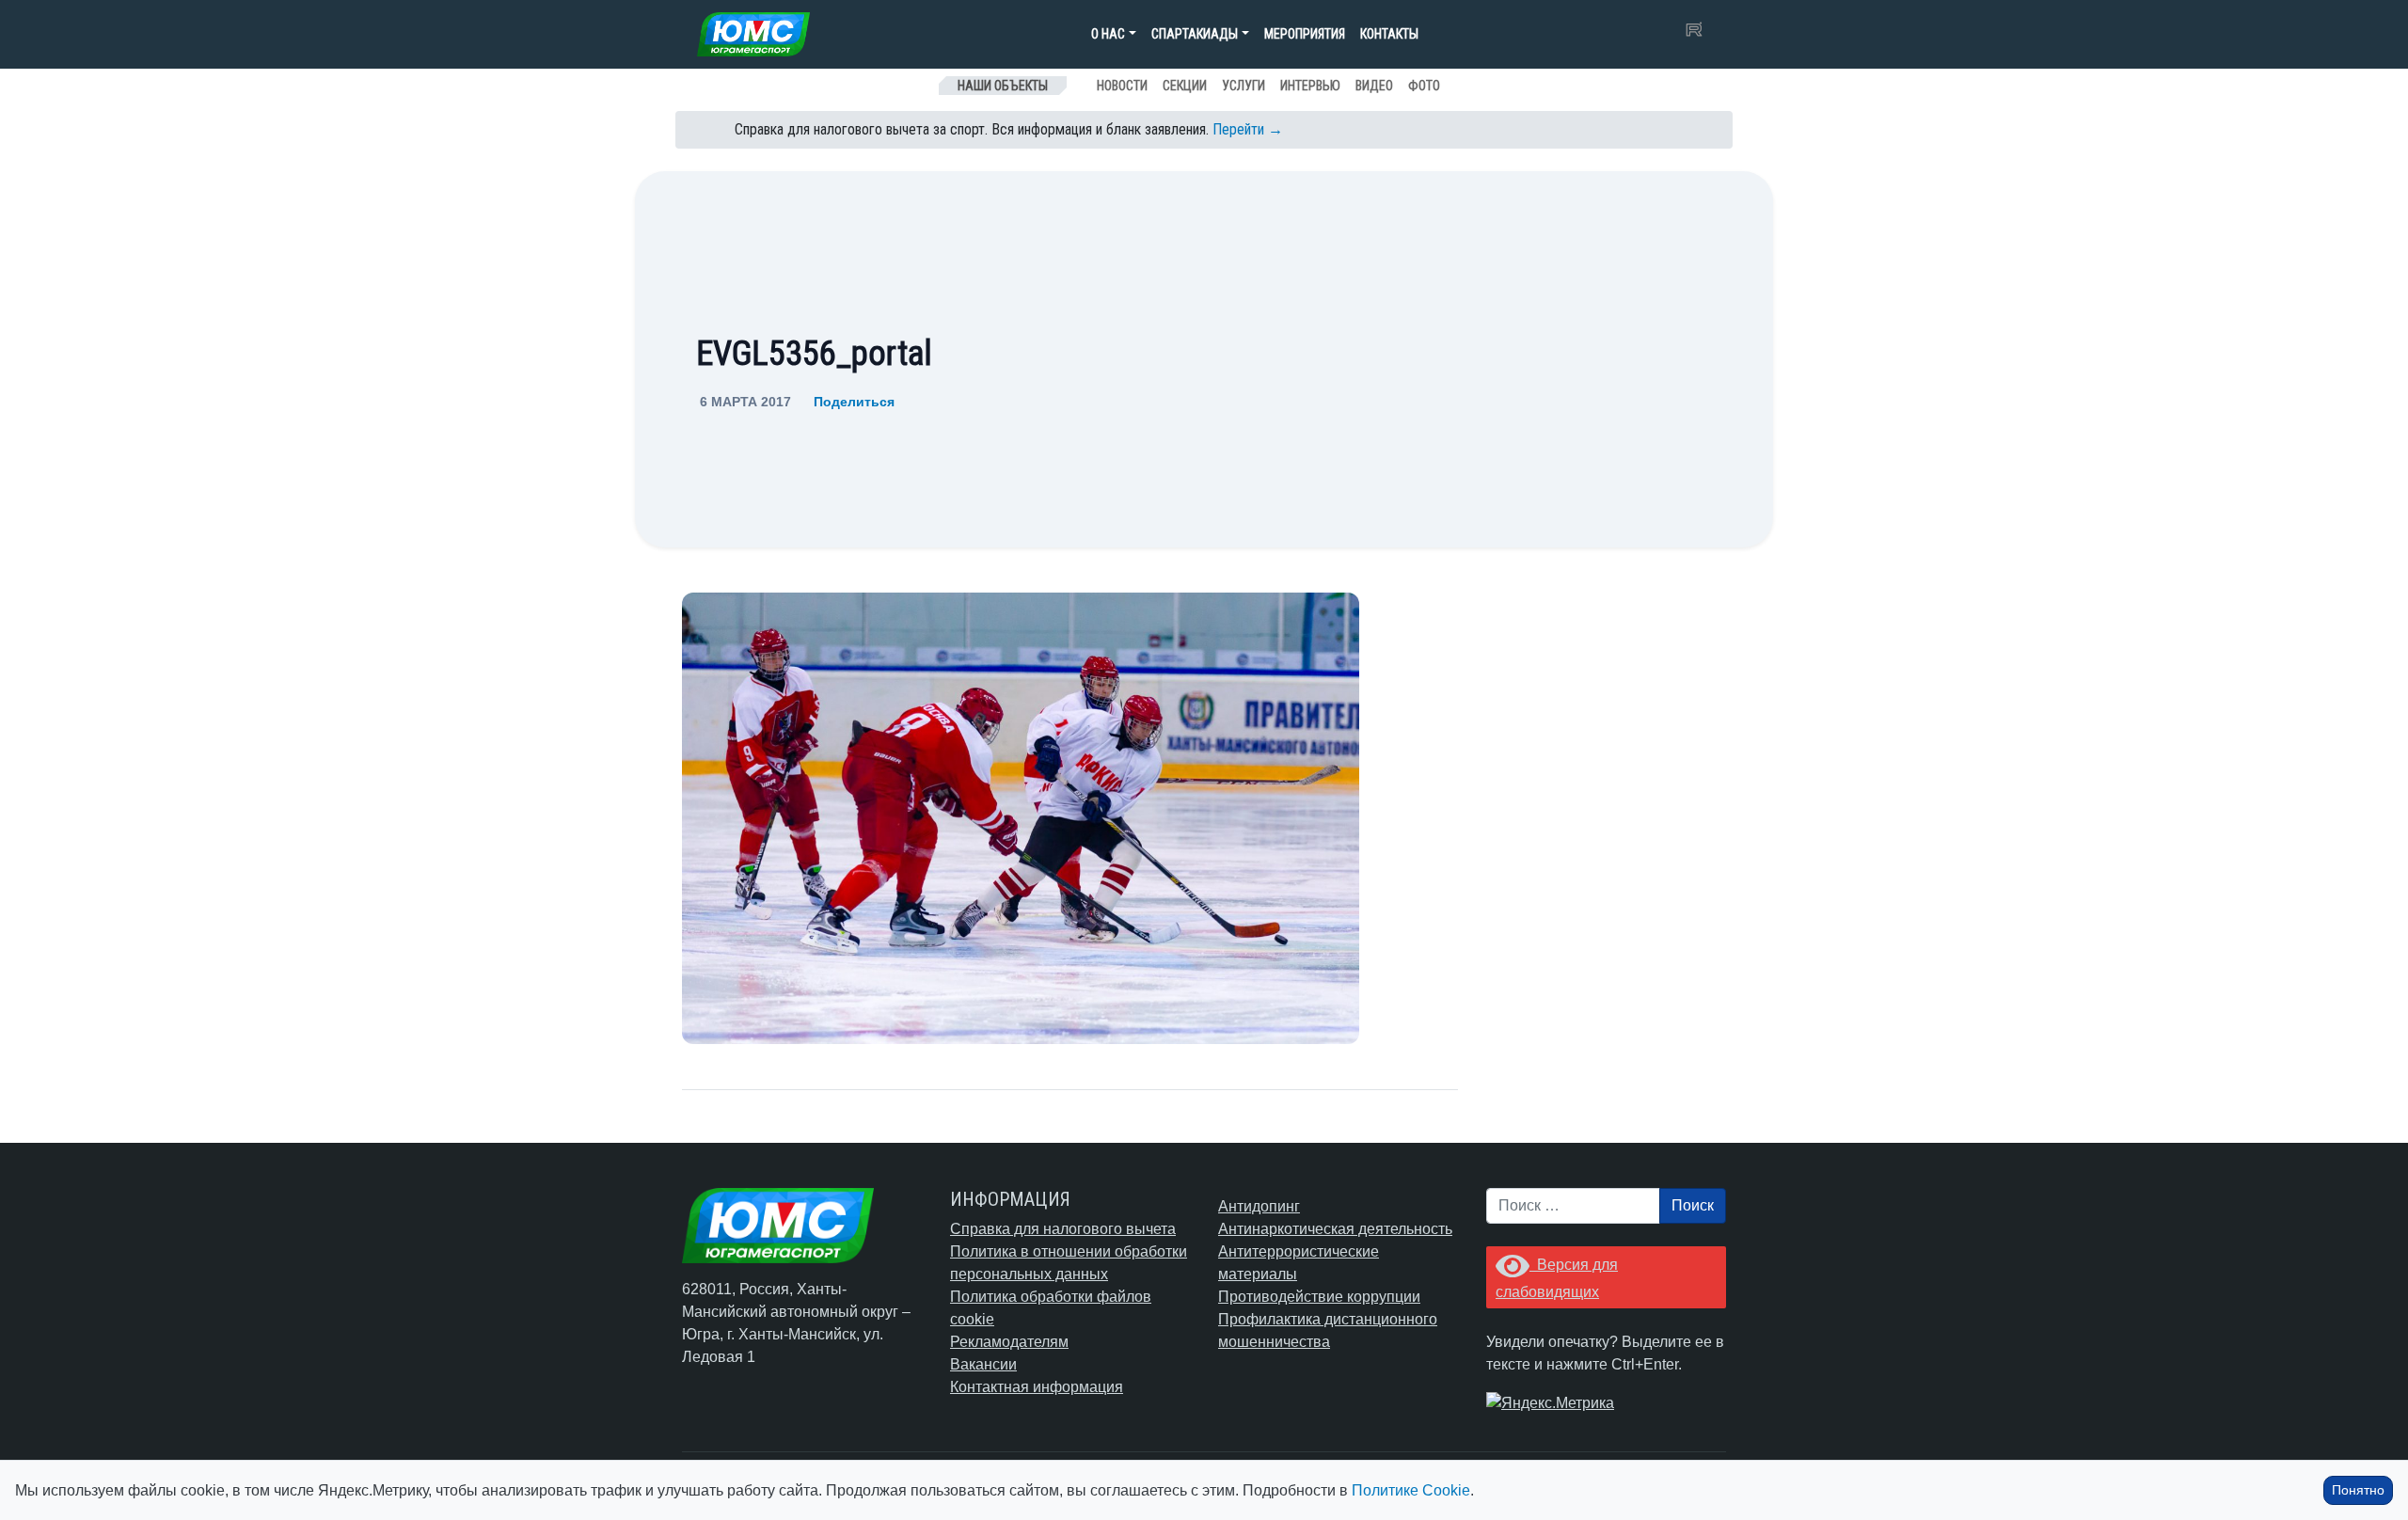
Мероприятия (1305, 34)
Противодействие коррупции (1319, 1297)
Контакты (1389, 34)
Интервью (1310, 86)
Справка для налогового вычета (1063, 1229)
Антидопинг (1259, 1206)
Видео (1374, 86)
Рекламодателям (1009, 1342)
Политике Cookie (1411, 1490)
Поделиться (854, 402)
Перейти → (1248, 129)
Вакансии (983, 1364)
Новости (1122, 86)
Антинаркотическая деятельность (1335, 1229)
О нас (1108, 34)
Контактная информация (1037, 1387)
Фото (1424, 86)
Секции (1185, 86)
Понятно (2358, 1490)
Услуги (1244, 86)
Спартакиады (1195, 34)
